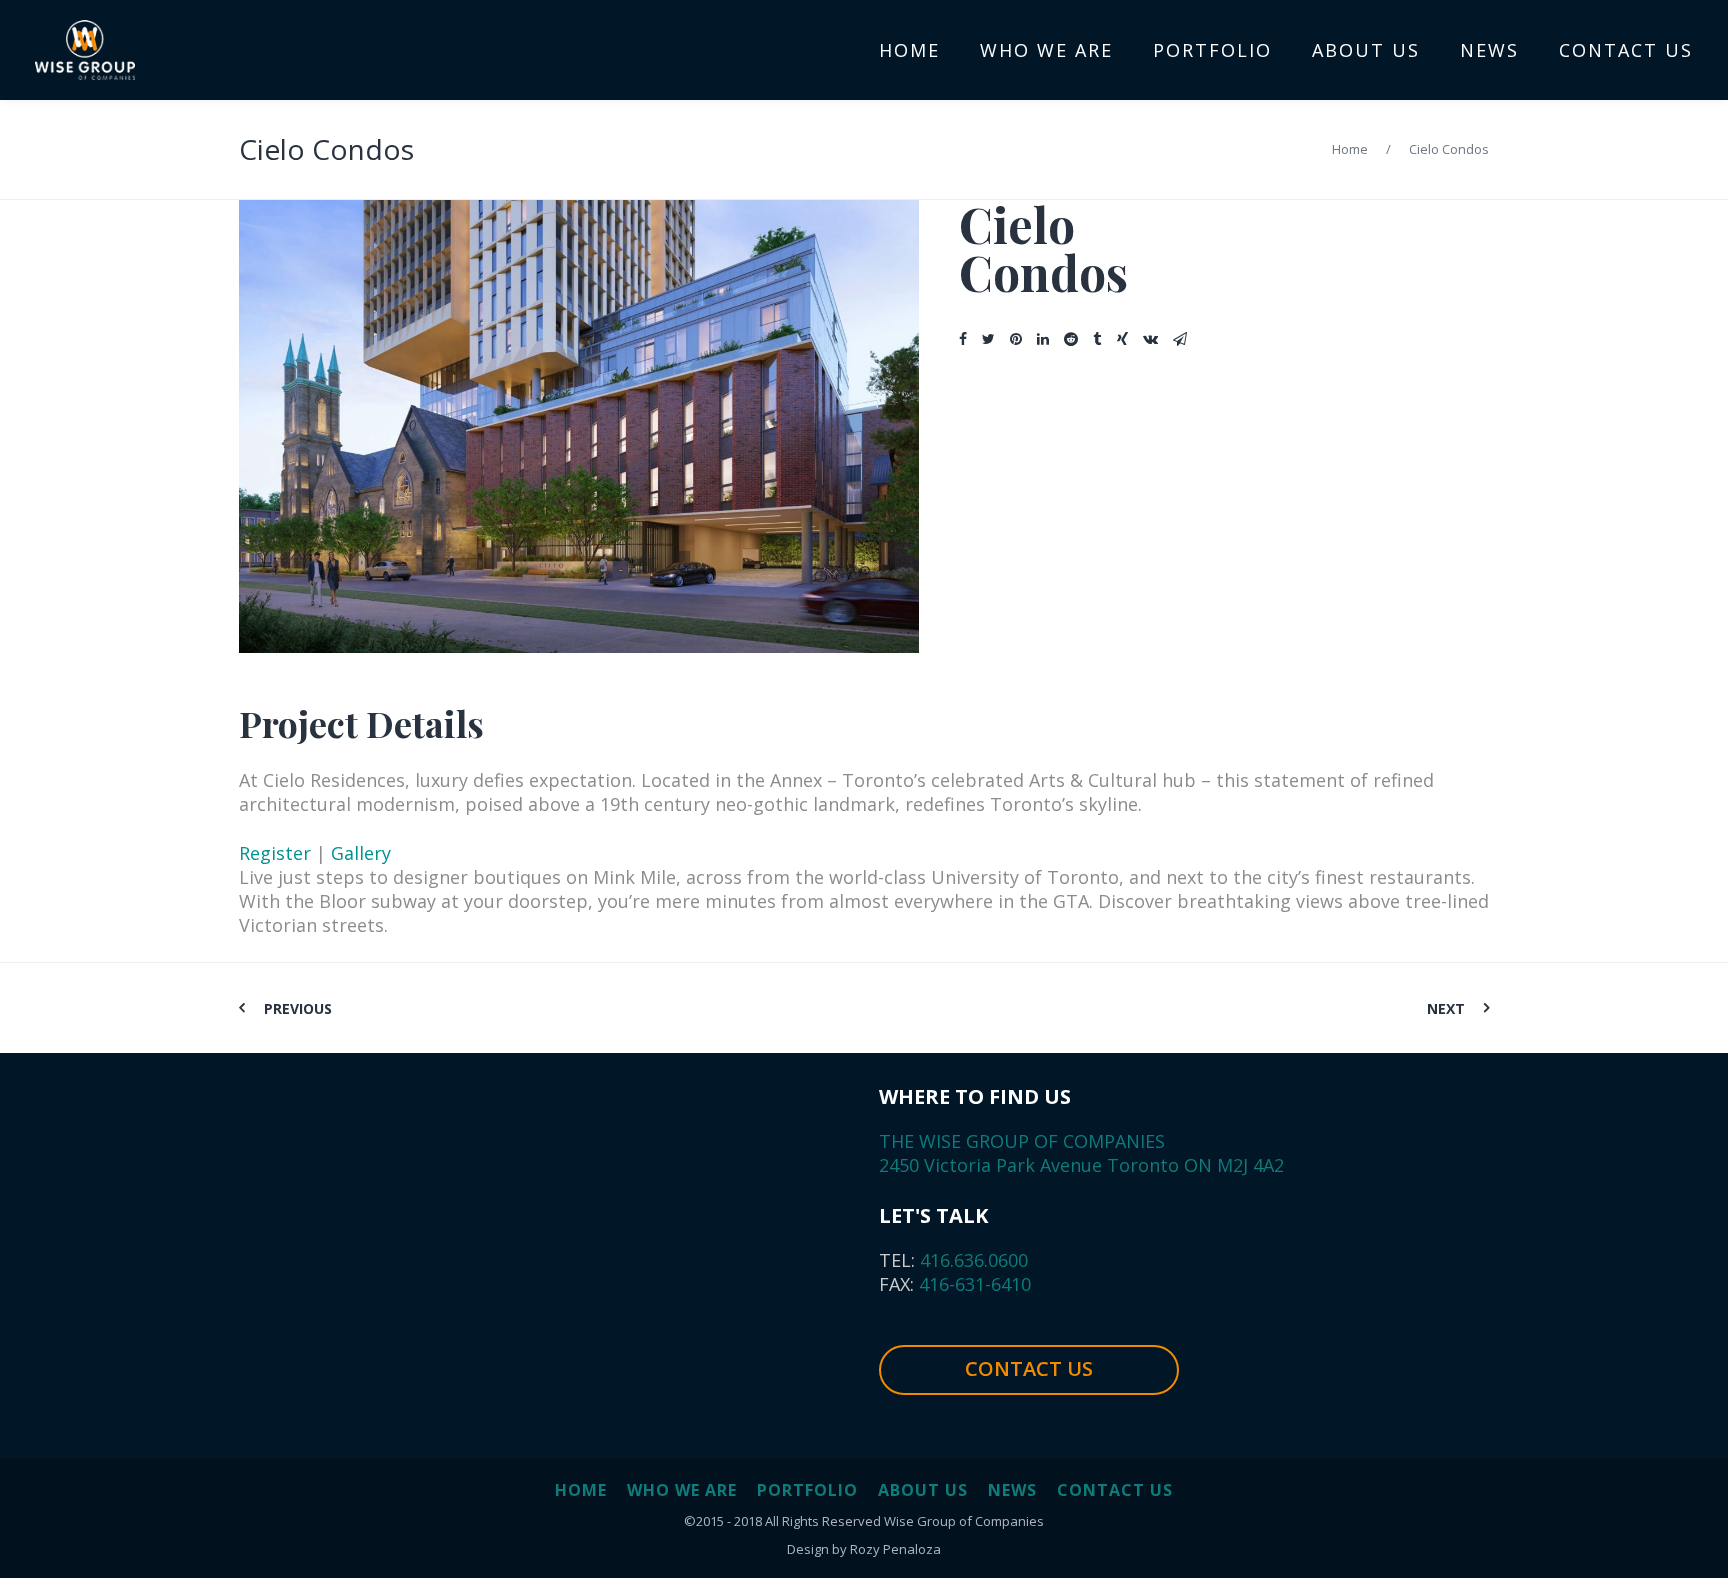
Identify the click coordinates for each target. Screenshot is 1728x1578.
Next (1446, 1008)
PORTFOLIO (807, 1490)
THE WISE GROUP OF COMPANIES (1022, 1141)
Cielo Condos (326, 149)
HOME (581, 1490)
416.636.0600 (971, 1260)
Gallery (361, 853)
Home (1350, 149)
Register (275, 853)
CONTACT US (1029, 1368)
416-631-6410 (972, 1284)
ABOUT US (923, 1490)
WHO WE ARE (682, 1490)
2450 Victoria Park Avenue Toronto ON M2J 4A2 (1081, 1165)
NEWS (1012, 1490)
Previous (298, 1008)
